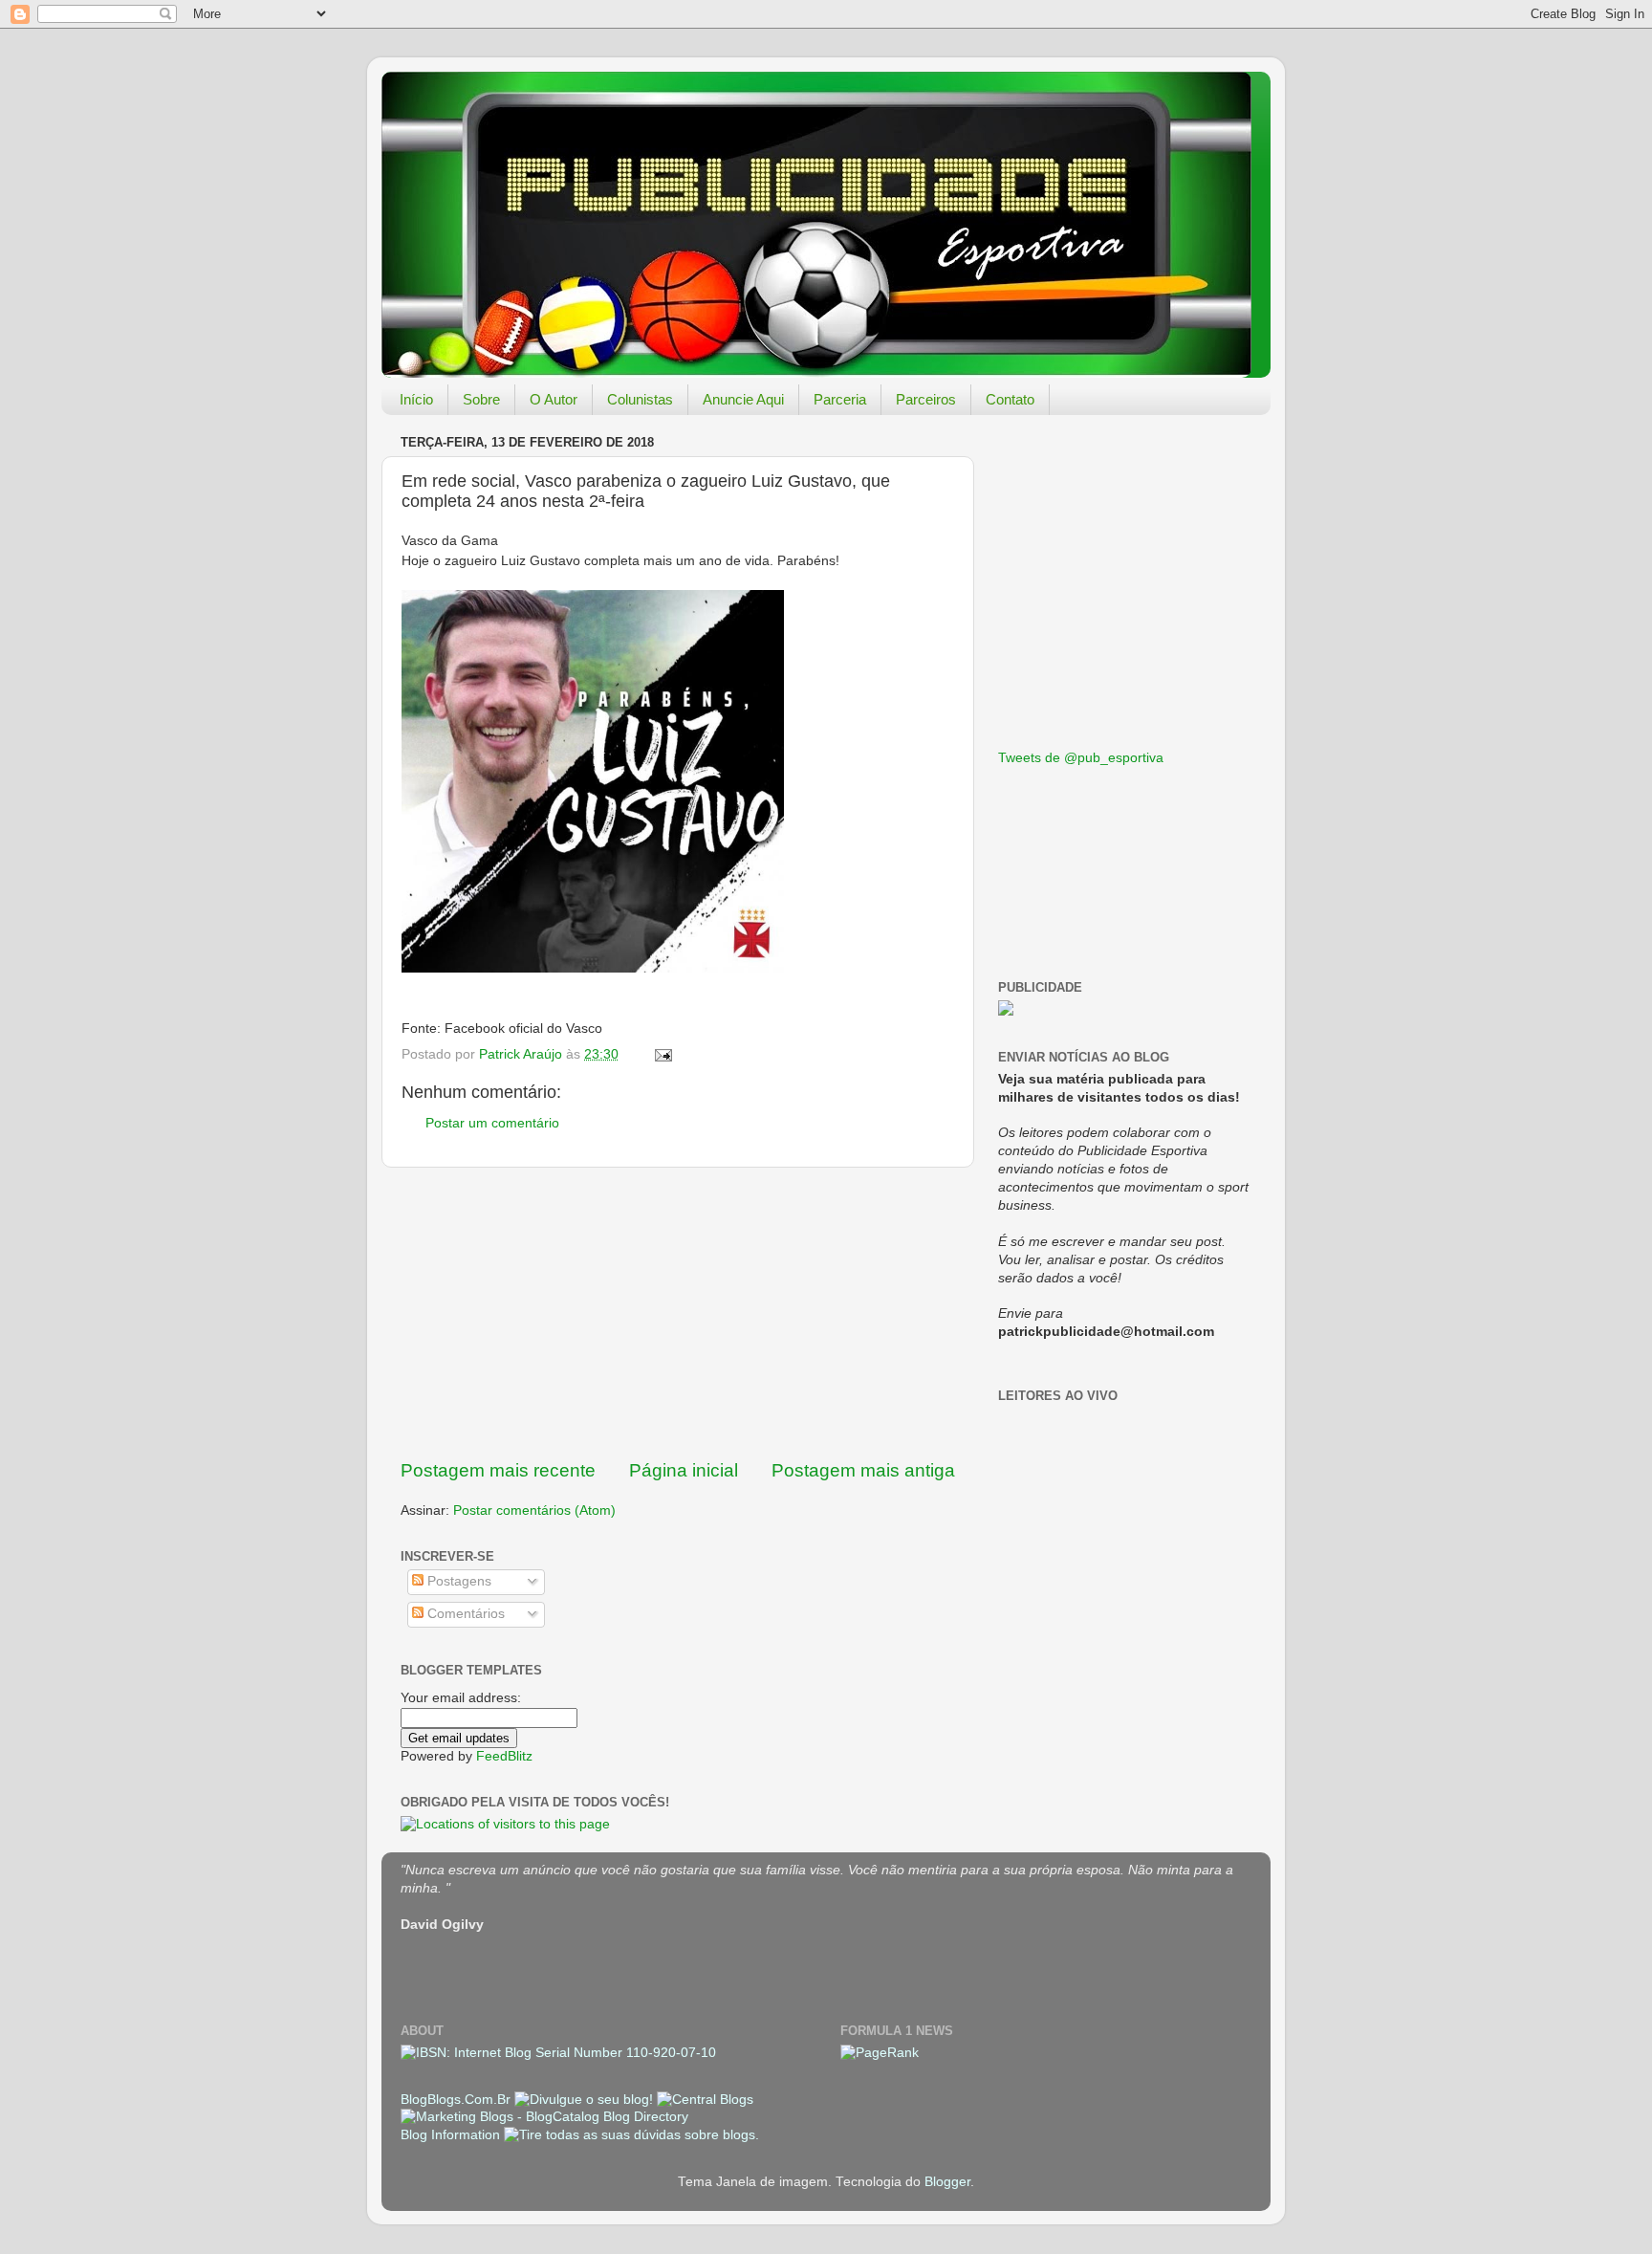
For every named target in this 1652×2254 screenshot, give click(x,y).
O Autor (554, 399)
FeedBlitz (504, 1756)
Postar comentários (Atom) (534, 1510)
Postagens (457, 1581)
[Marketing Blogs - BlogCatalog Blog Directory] (544, 2117)
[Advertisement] (678, 1313)
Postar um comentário (492, 1123)
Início (416, 399)
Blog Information (450, 2135)
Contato (1010, 399)
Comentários (464, 1614)
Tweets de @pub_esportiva (1081, 758)
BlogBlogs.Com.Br (457, 2100)
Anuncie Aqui (743, 399)
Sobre (481, 399)
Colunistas (640, 399)
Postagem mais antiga (863, 1470)
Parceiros (926, 399)
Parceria (840, 399)
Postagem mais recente (498, 1470)
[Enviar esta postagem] (662, 1054)
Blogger (947, 2182)
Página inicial (684, 1470)
